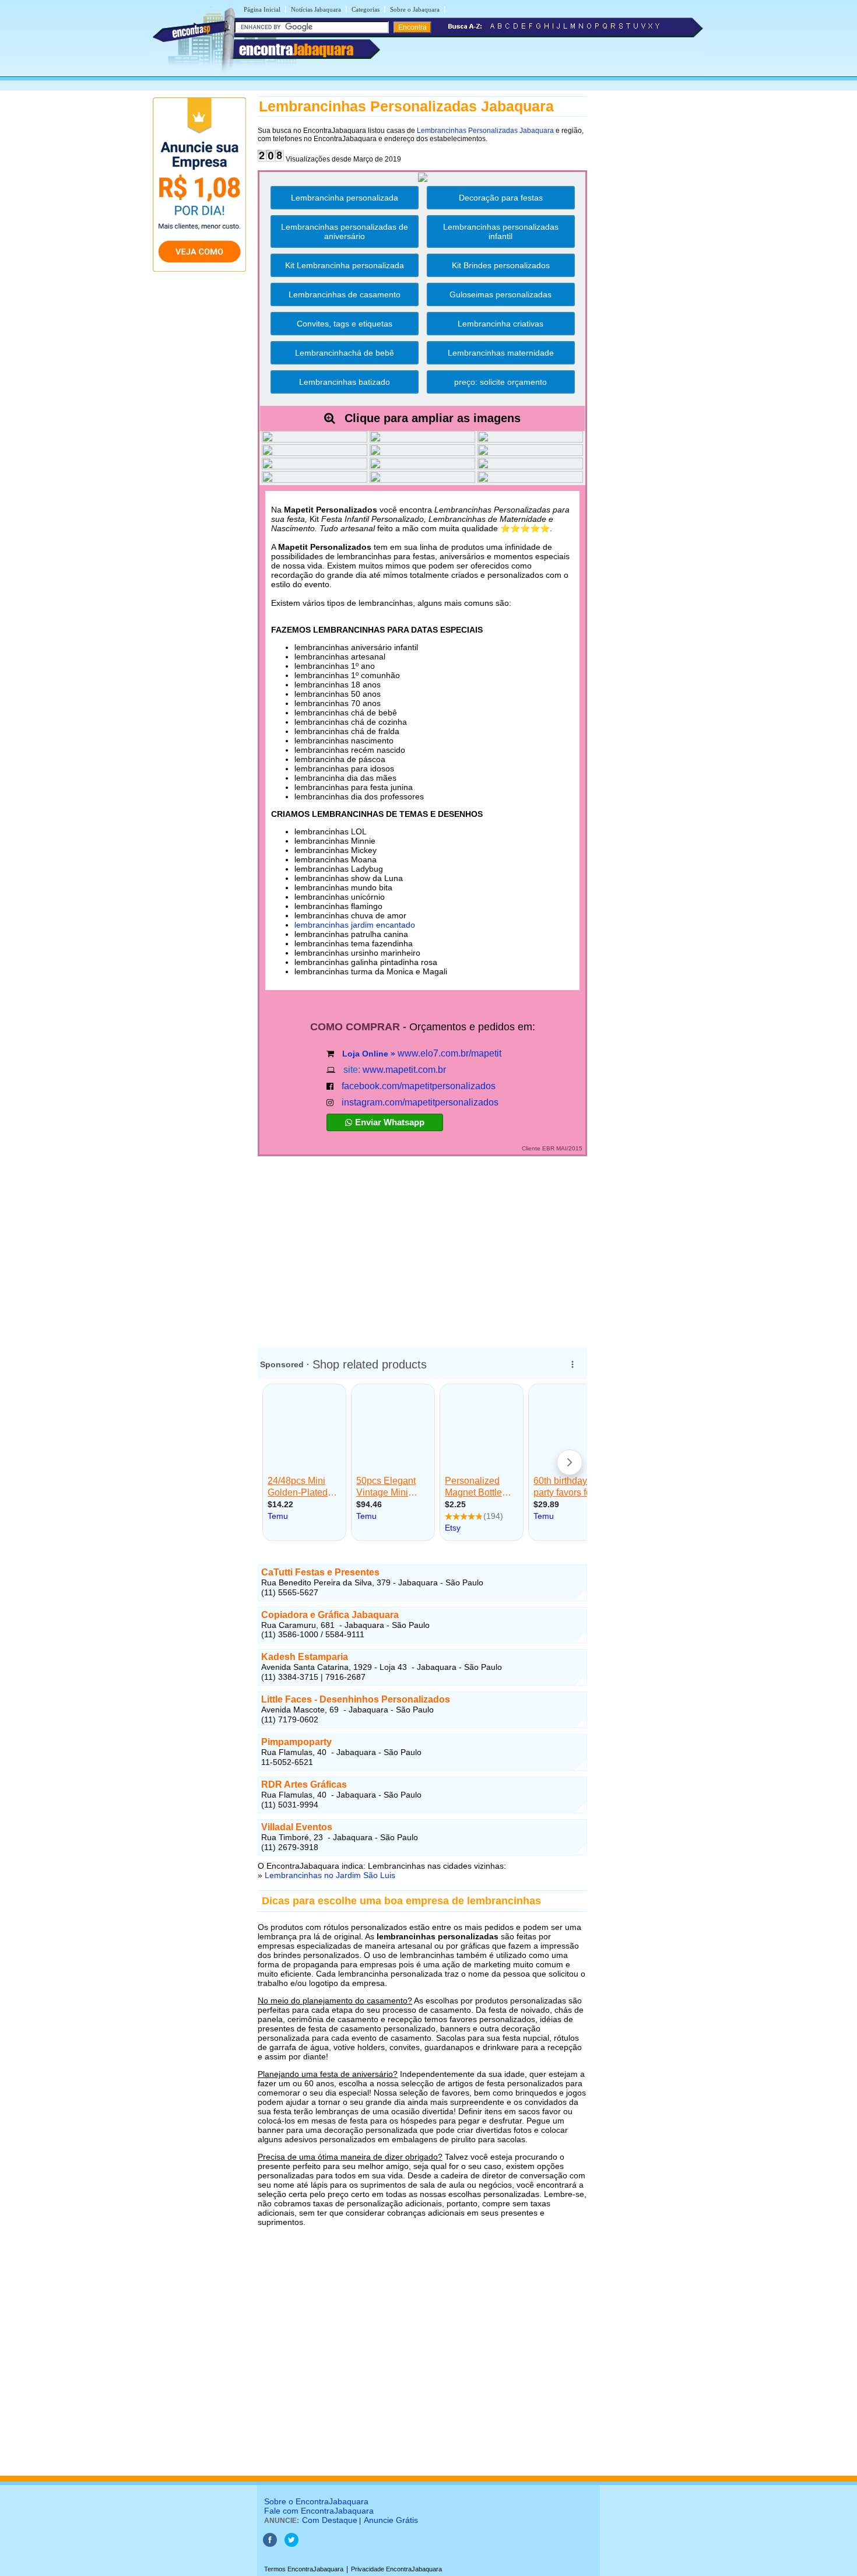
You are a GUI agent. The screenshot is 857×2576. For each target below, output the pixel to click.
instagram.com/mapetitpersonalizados (420, 1102)
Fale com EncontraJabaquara (319, 2511)
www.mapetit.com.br (404, 1070)
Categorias (366, 9)
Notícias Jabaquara (316, 9)
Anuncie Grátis (391, 2520)
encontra (296, 50)
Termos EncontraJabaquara (304, 2569)
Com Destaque (330, 2520)
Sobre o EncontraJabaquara (316, 2501)
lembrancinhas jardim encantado (355, 925)
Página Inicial (262, 9)
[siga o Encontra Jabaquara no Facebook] (270, 2545)
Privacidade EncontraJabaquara (396, 2569)
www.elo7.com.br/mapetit (449, 1053)
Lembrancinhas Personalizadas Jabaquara (485, 131)
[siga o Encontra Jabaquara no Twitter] (291, 2545)
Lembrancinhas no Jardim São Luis (330, 1875)
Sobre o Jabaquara (415, 9)
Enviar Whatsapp (390, 1122)
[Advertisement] (422, 1247)
